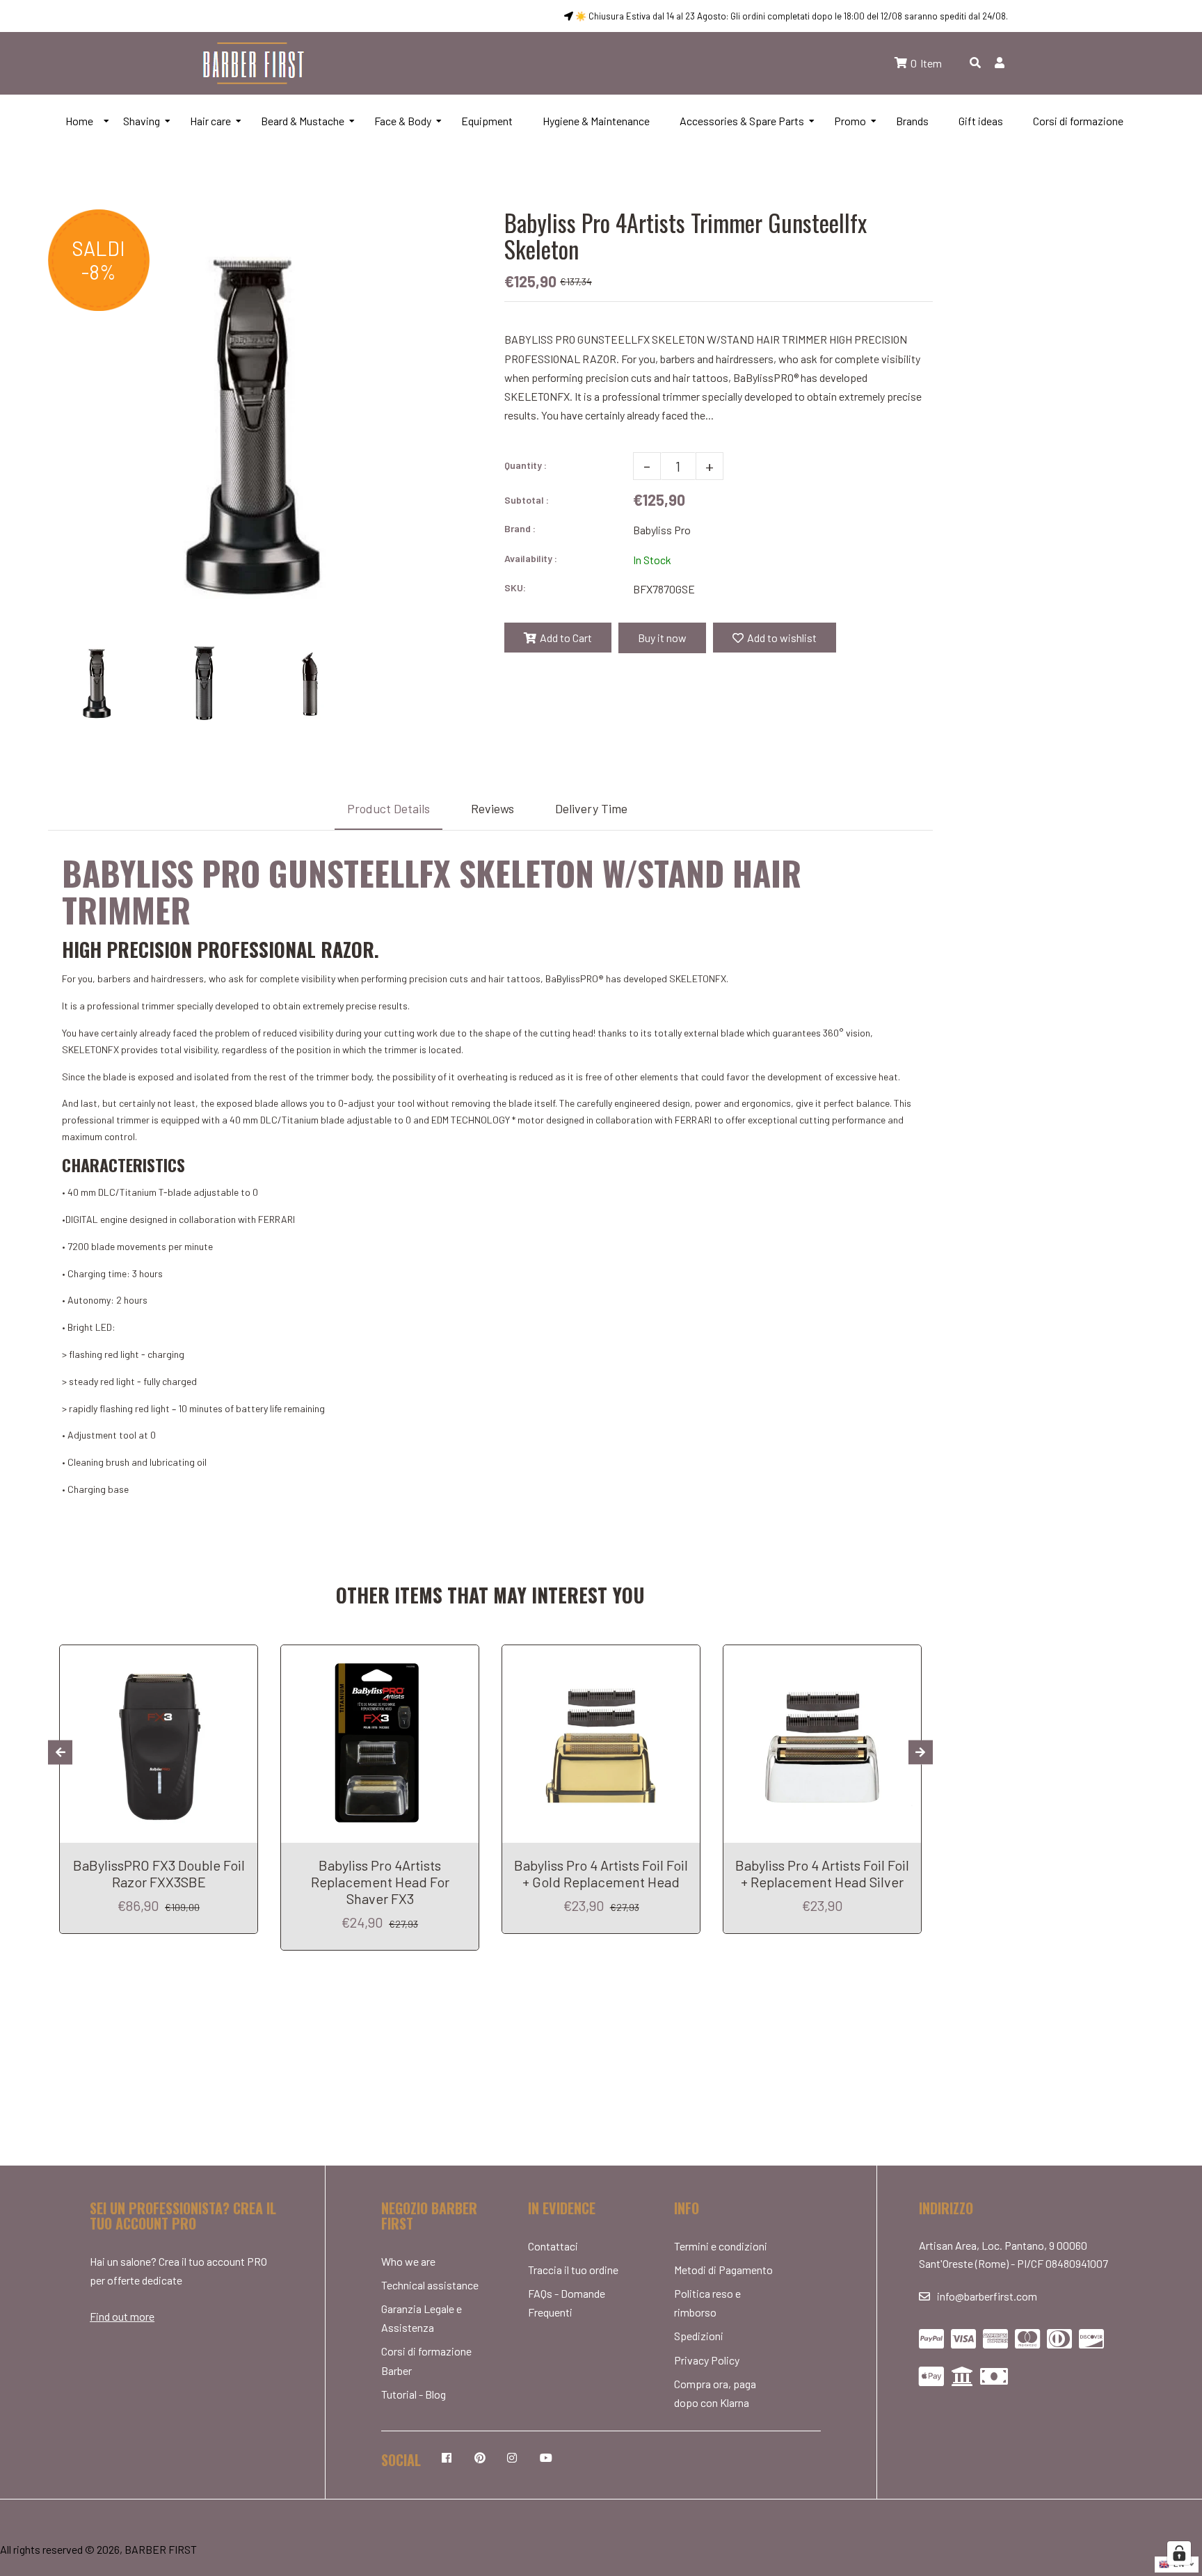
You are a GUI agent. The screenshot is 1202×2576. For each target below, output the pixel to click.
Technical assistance (430, 2285)
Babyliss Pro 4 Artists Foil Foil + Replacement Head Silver (822, 1873)
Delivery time (591, 808)
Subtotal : (527, 500)
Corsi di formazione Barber (426, 2360)
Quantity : (526, 465)
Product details (388, 808)
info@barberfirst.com (987, 2296)
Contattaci (553, 2246)
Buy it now (662, 638)
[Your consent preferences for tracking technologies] (1179, 2553)
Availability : (531, 558)
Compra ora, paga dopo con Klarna (715, 2393)
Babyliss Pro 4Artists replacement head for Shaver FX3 (380, 1882)
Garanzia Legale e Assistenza (422, 2318)
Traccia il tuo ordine (573, 2270)
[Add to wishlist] (242, 1657)
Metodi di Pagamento (723, 2270)
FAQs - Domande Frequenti (567, 2303)
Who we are (408, 2261)
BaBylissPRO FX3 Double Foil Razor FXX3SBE (159, 1873)
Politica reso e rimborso (707, 2303)
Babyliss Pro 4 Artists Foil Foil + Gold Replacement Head (601, 1873)
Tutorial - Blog (414, 2394)
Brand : (520, 528)
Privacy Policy (707, 2360)
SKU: (515, 587)
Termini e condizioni (721, 2246)
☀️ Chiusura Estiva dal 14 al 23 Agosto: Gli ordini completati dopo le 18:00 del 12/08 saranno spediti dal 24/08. (791, 16)
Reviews (492, 808)
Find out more (122, 2316)
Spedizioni (699, 2336)
